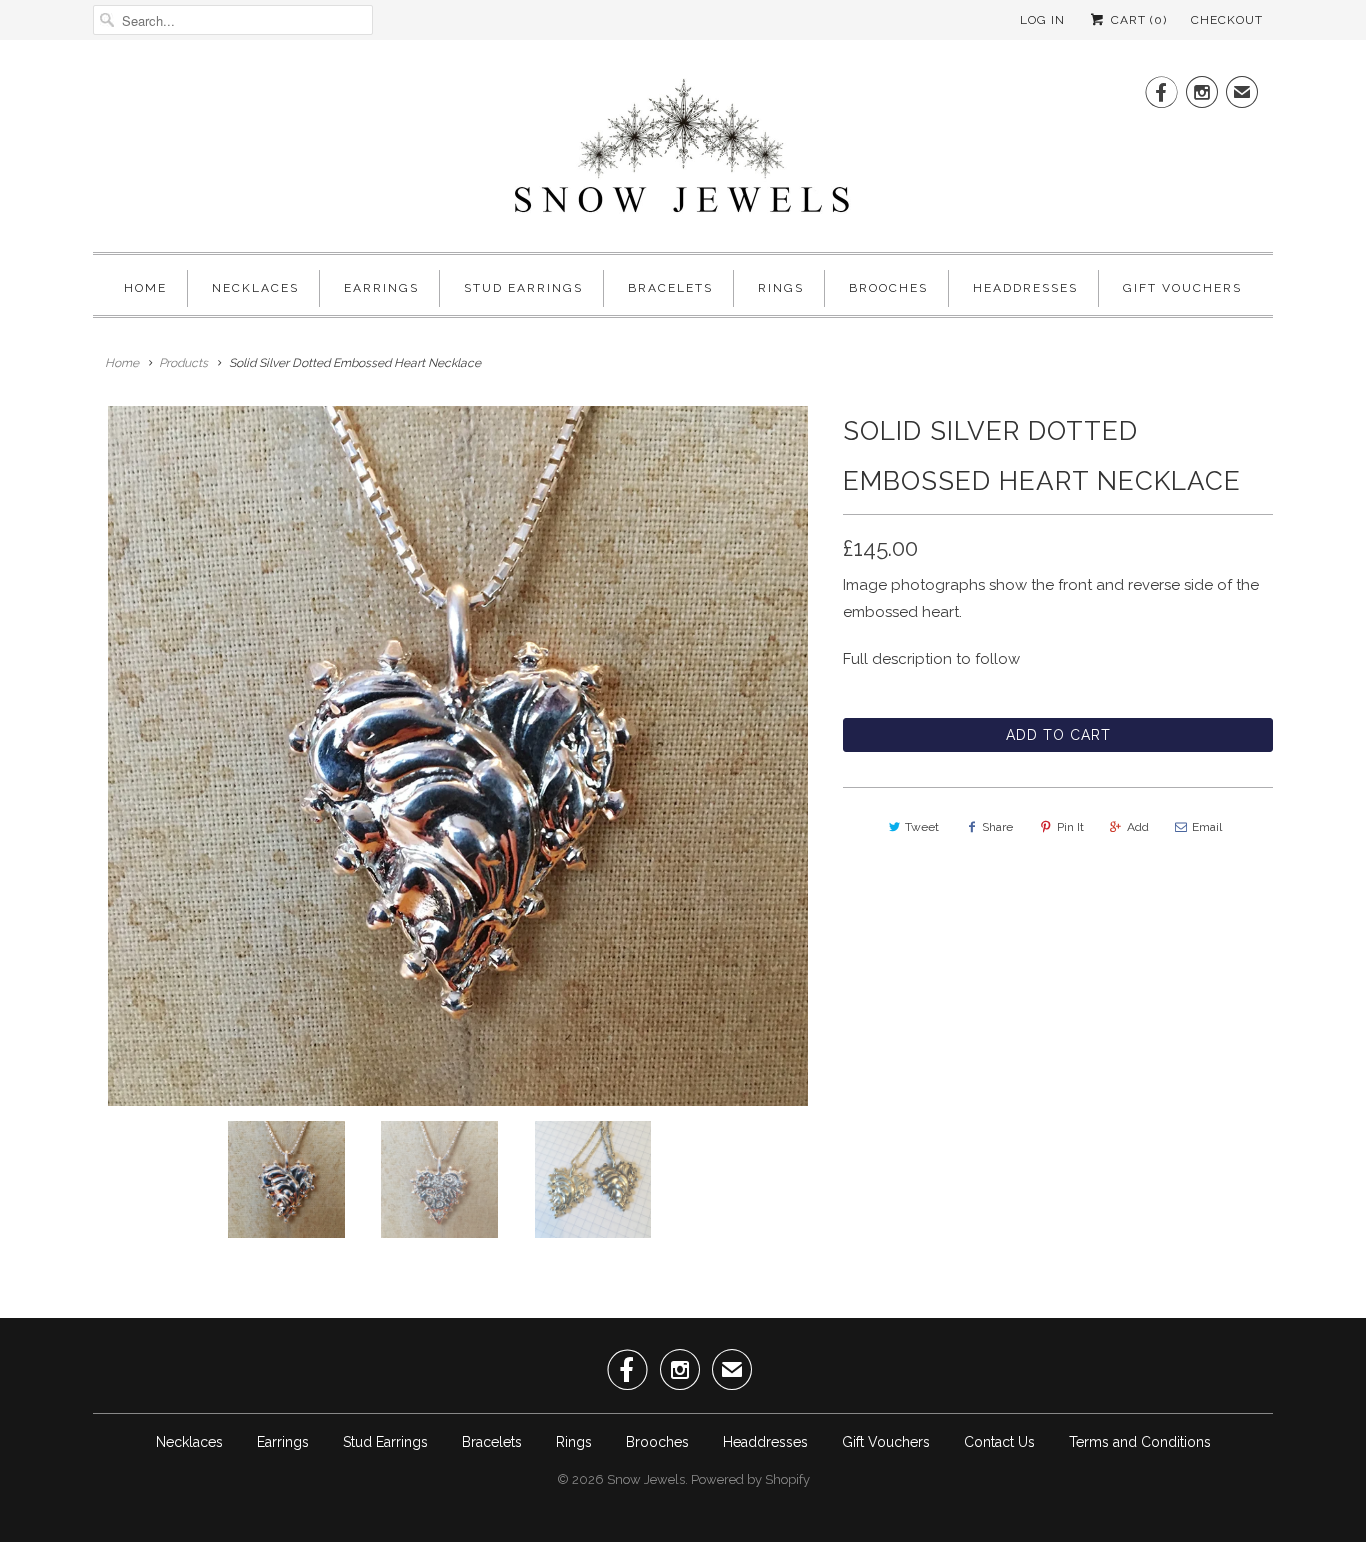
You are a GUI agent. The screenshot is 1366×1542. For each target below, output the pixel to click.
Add (1138, 827)
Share (997, 827)
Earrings (381, 288)
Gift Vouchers (1182, 288)
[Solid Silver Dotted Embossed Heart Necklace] (458, 756)
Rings (781, 288)
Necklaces (255, 288)
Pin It (1070, 827)
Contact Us (999, 1442)
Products (183, 363)
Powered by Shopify (750, 1479)
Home (145, 288)
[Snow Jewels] (683, 151)
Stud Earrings (523, 288)
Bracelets (670, 288)
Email (1207, 827)
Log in (1042, 20)
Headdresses (1025, 288)
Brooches (888, 288)
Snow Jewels (646, 1479)
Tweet (922, 827)
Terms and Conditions (1140, 1442)
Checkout (1227, 20)
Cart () (1137, 20)
